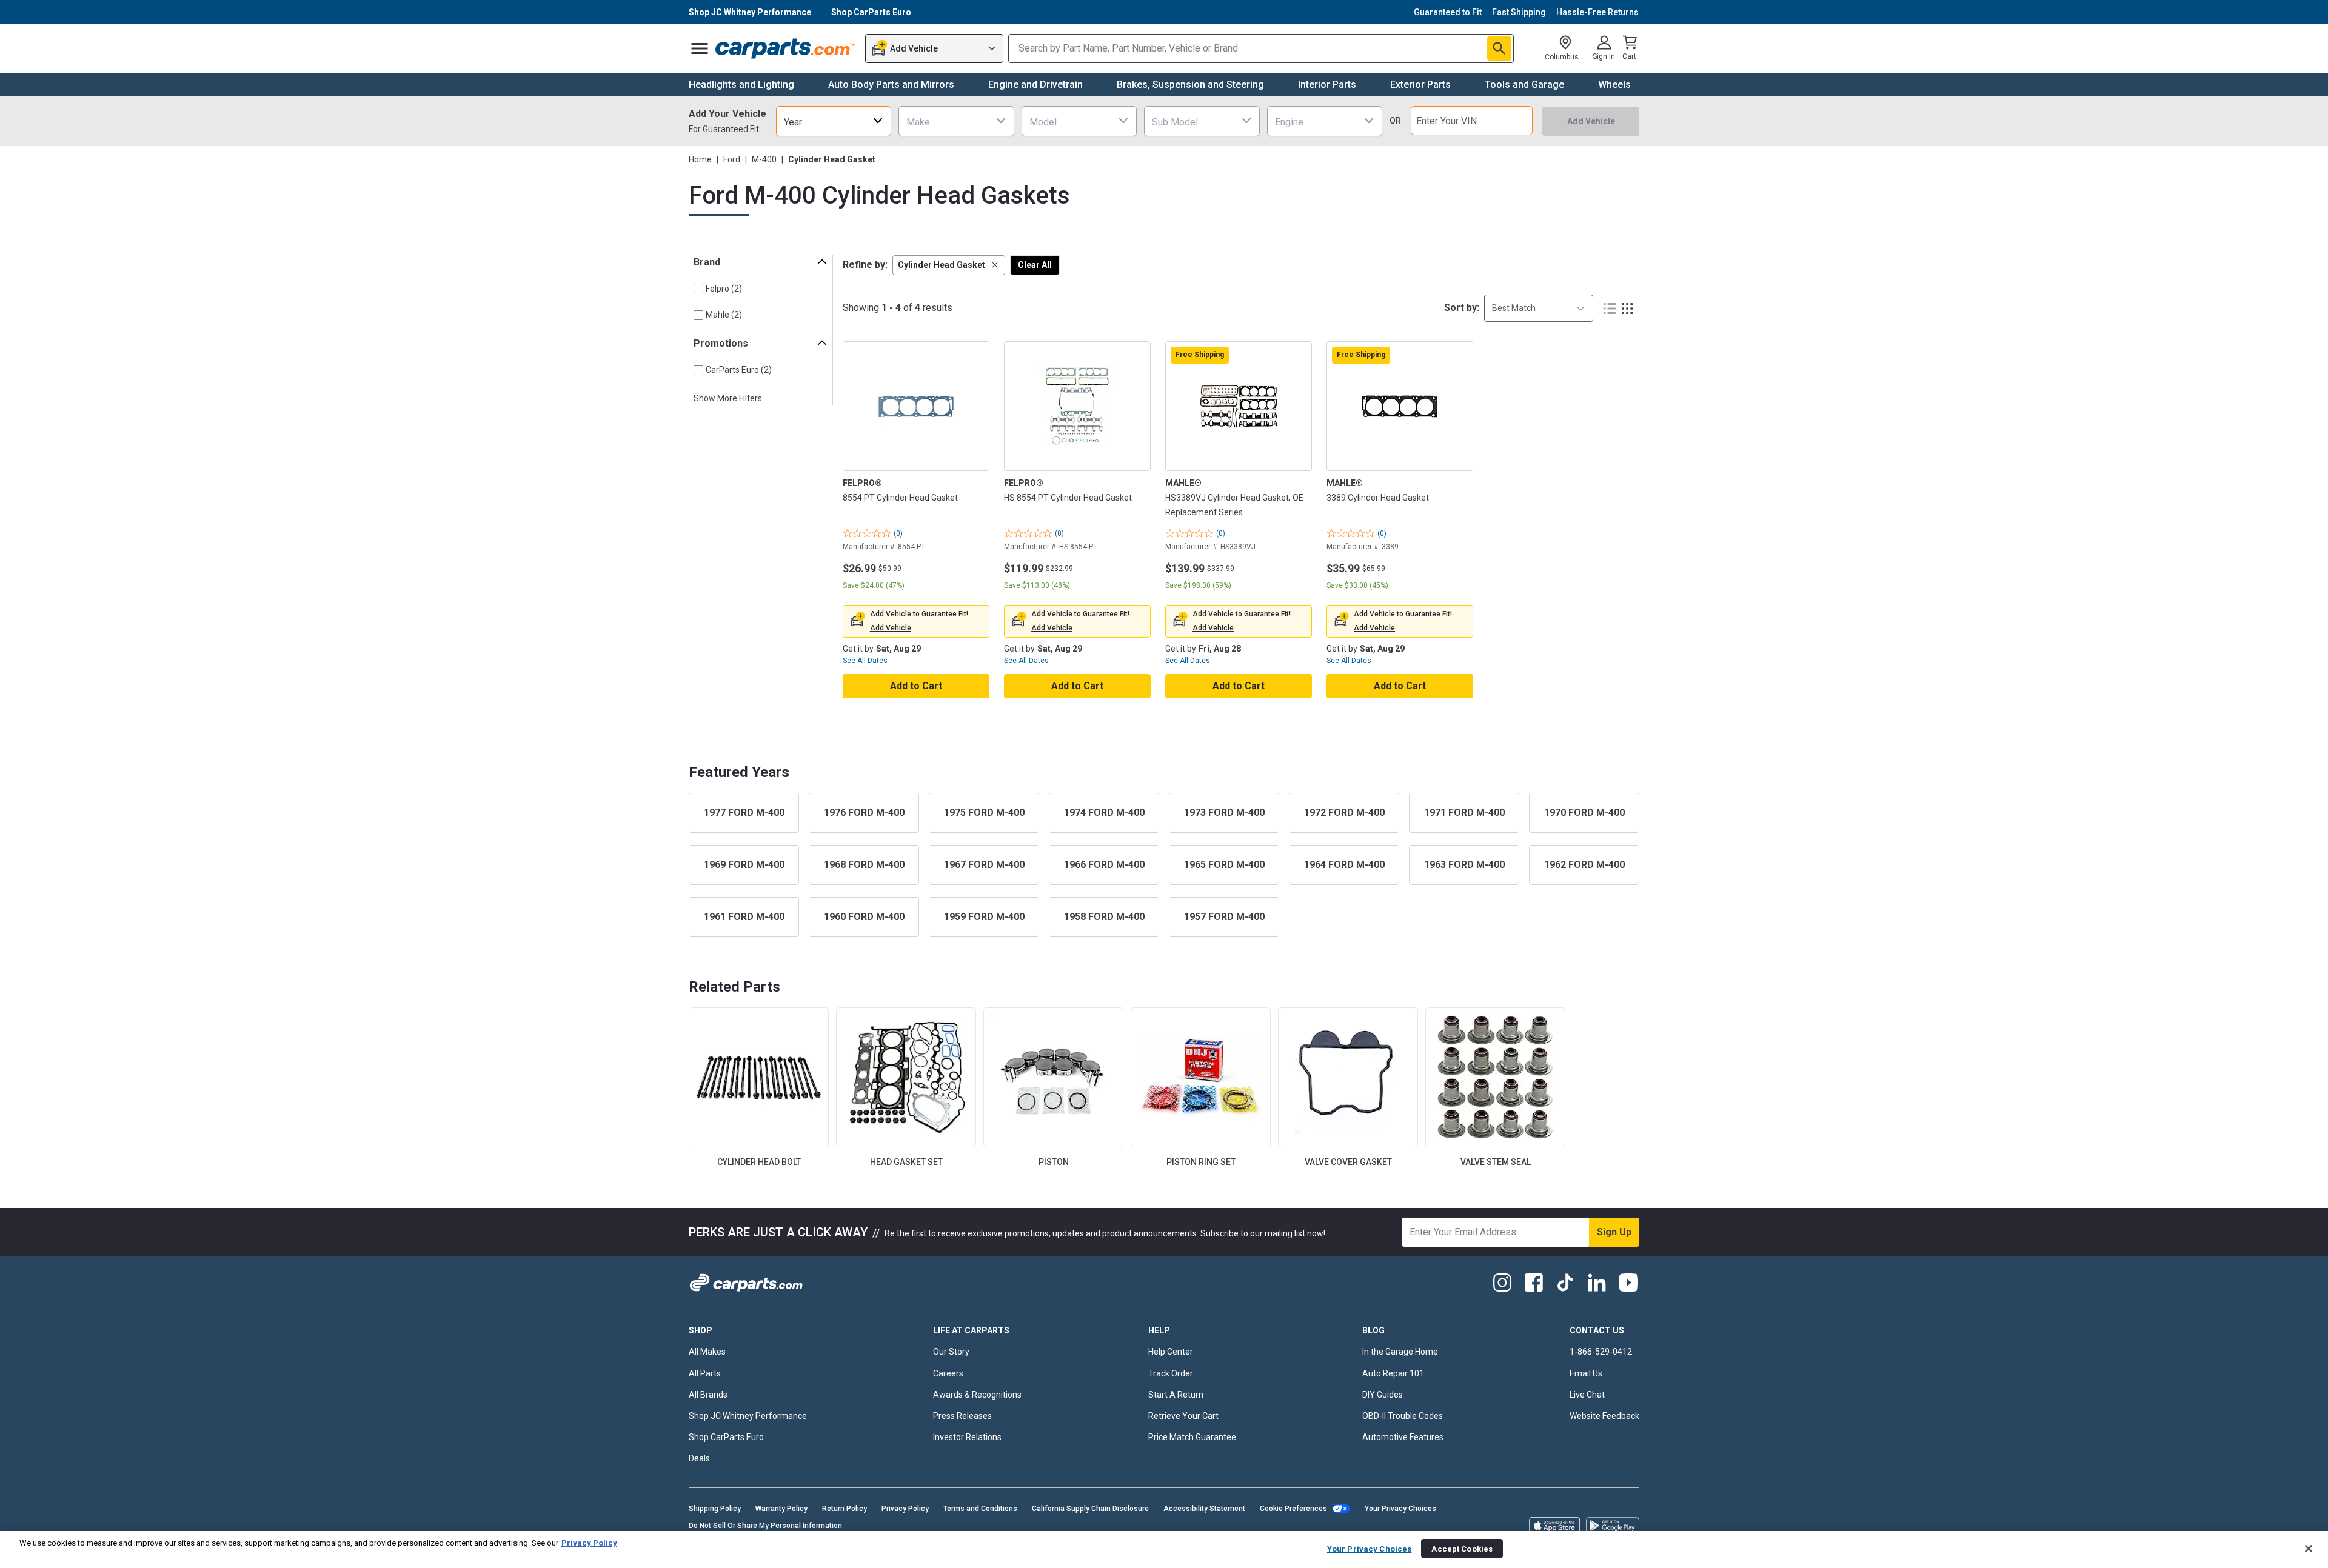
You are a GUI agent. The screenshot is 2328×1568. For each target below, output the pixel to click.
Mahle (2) (724, 315)
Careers (948, 1373)
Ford (732, 159)
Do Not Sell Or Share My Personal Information (765, 1526)
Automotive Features (1403, 1437)
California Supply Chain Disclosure (1090, 1509)
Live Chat (1587, 1395)
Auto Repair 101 (1393, 1373)
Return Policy (845, 1509)
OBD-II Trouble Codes (1403, 1416)
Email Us (1586, 1373)
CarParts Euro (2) (739, 370)
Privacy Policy (905, 1509)
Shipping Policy (715, 1509)
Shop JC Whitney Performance (748, 1416)
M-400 (764, 159)
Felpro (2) (724, 289)
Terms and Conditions (980, 1509)
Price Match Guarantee (1192, 1437)
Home (700, 159)
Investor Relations (967, 1437)
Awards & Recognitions (977, 1395)
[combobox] (834, 121)
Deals (699, 1458)
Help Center (1171, 1352)
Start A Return (1176, 1395)
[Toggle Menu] (700, 48)
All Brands (708, 1395)
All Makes (707, 1352)
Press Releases (962, 1416)
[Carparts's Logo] (786, 48)
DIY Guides (1383, 1395)
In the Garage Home (1400, 1352)
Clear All (1035, 265)
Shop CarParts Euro (726, 1437)
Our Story (951, 1352)
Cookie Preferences (1293, 1509)
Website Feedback (1604, 1416)
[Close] (2309, 1549)
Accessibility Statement (1204, 1509)
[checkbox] (698, 289)
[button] (949, 265)
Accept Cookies (1462, 1548)
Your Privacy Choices (1400, 1509)
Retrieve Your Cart (1183, 1416)
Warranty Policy (781, 1509)
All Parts (705, 1373)
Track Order (1171, 1373)
